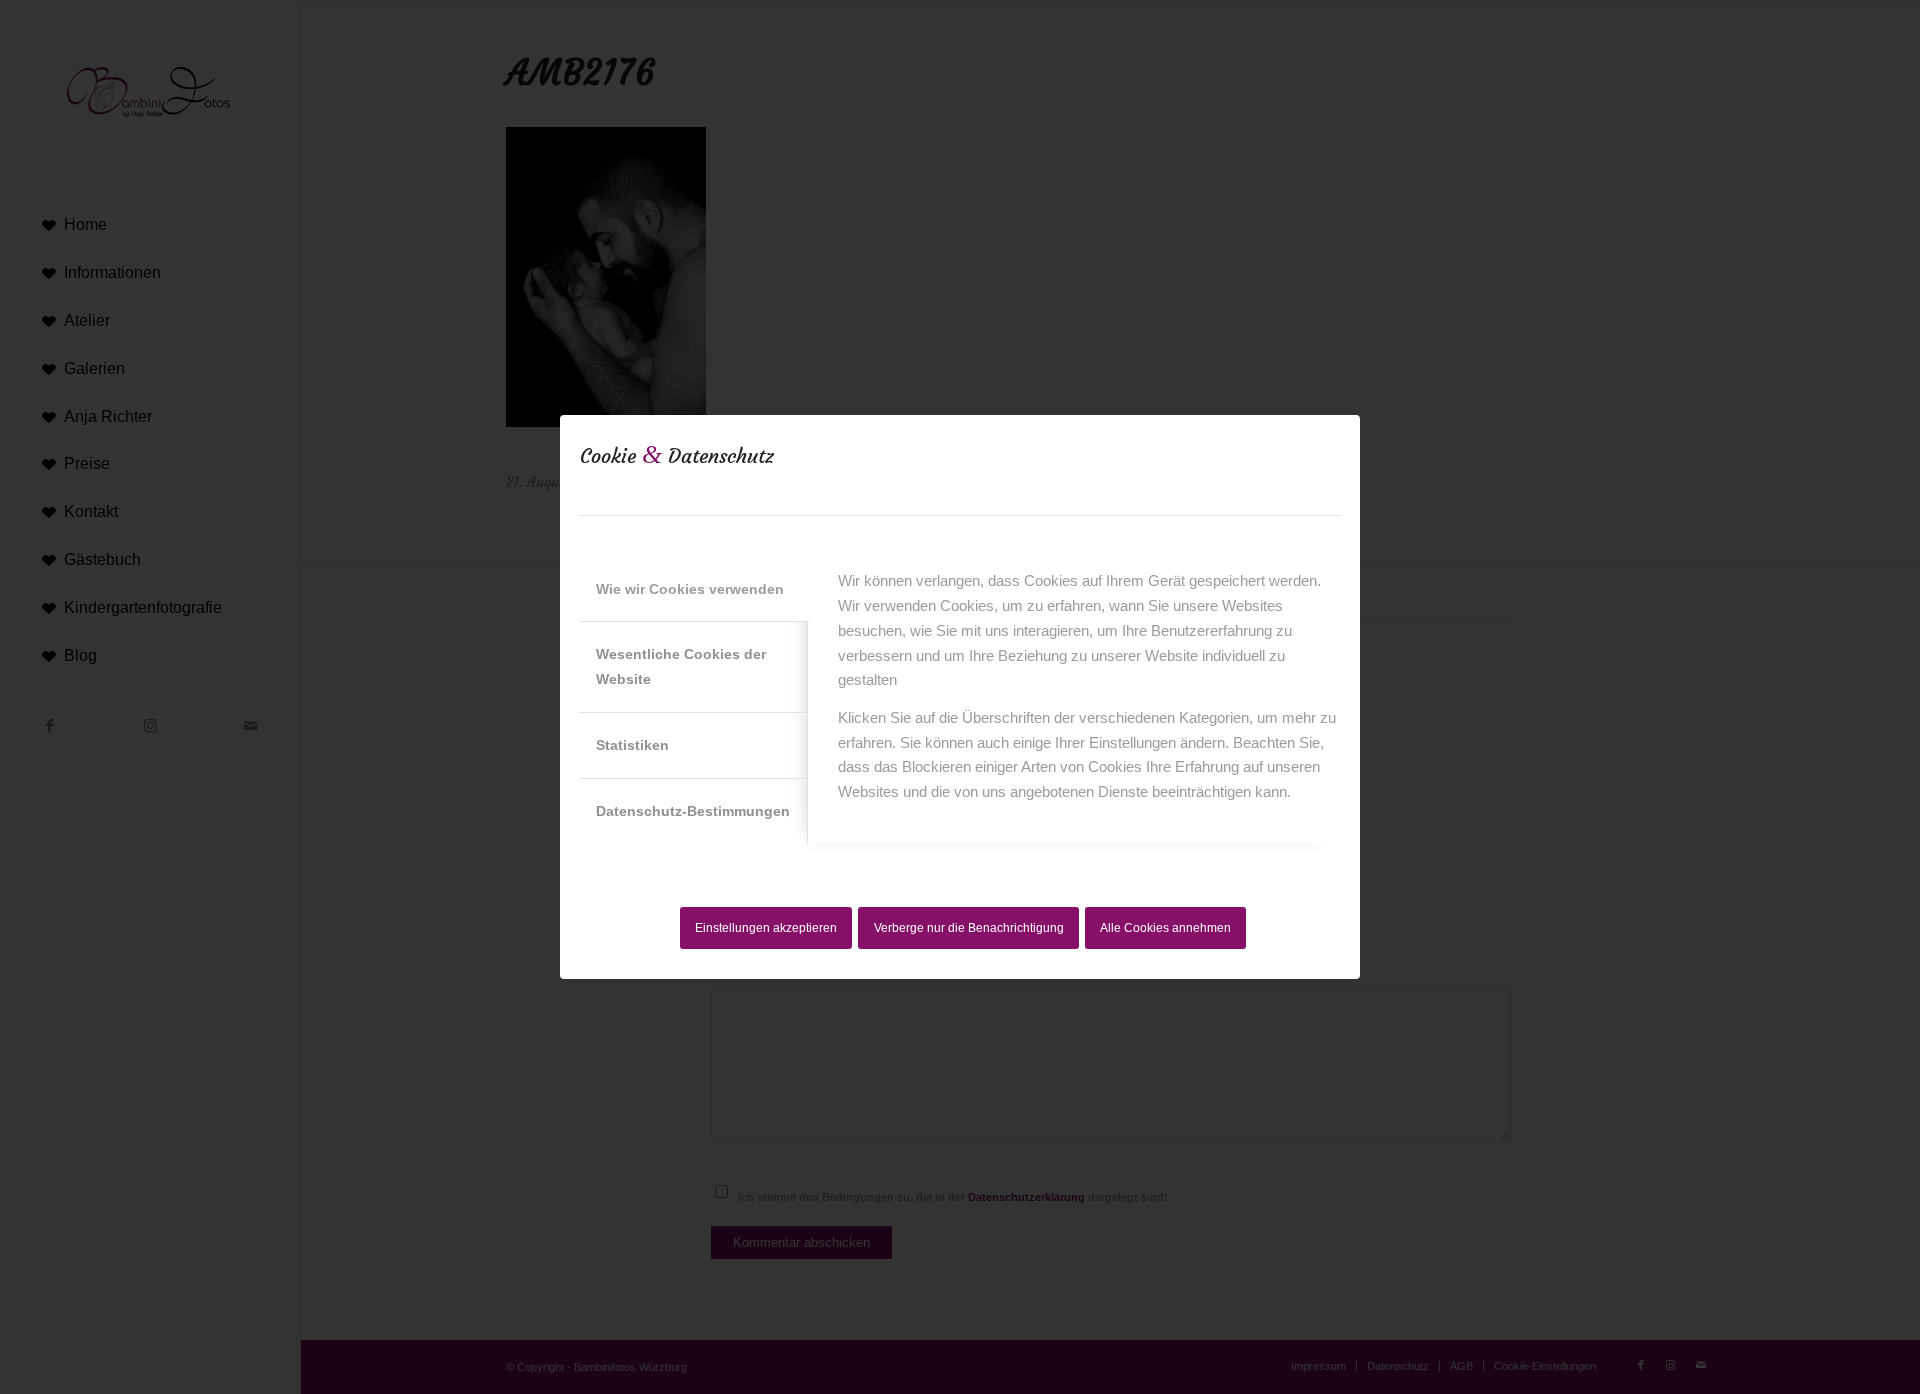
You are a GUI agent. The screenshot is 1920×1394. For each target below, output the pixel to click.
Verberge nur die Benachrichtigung (969, 928)
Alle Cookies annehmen (1165, 928)
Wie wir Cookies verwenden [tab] (690, 589)
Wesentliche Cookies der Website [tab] (681, 666)
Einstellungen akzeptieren (766, 928)
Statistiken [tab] (632, 745)
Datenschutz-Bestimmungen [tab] (693, 811)
